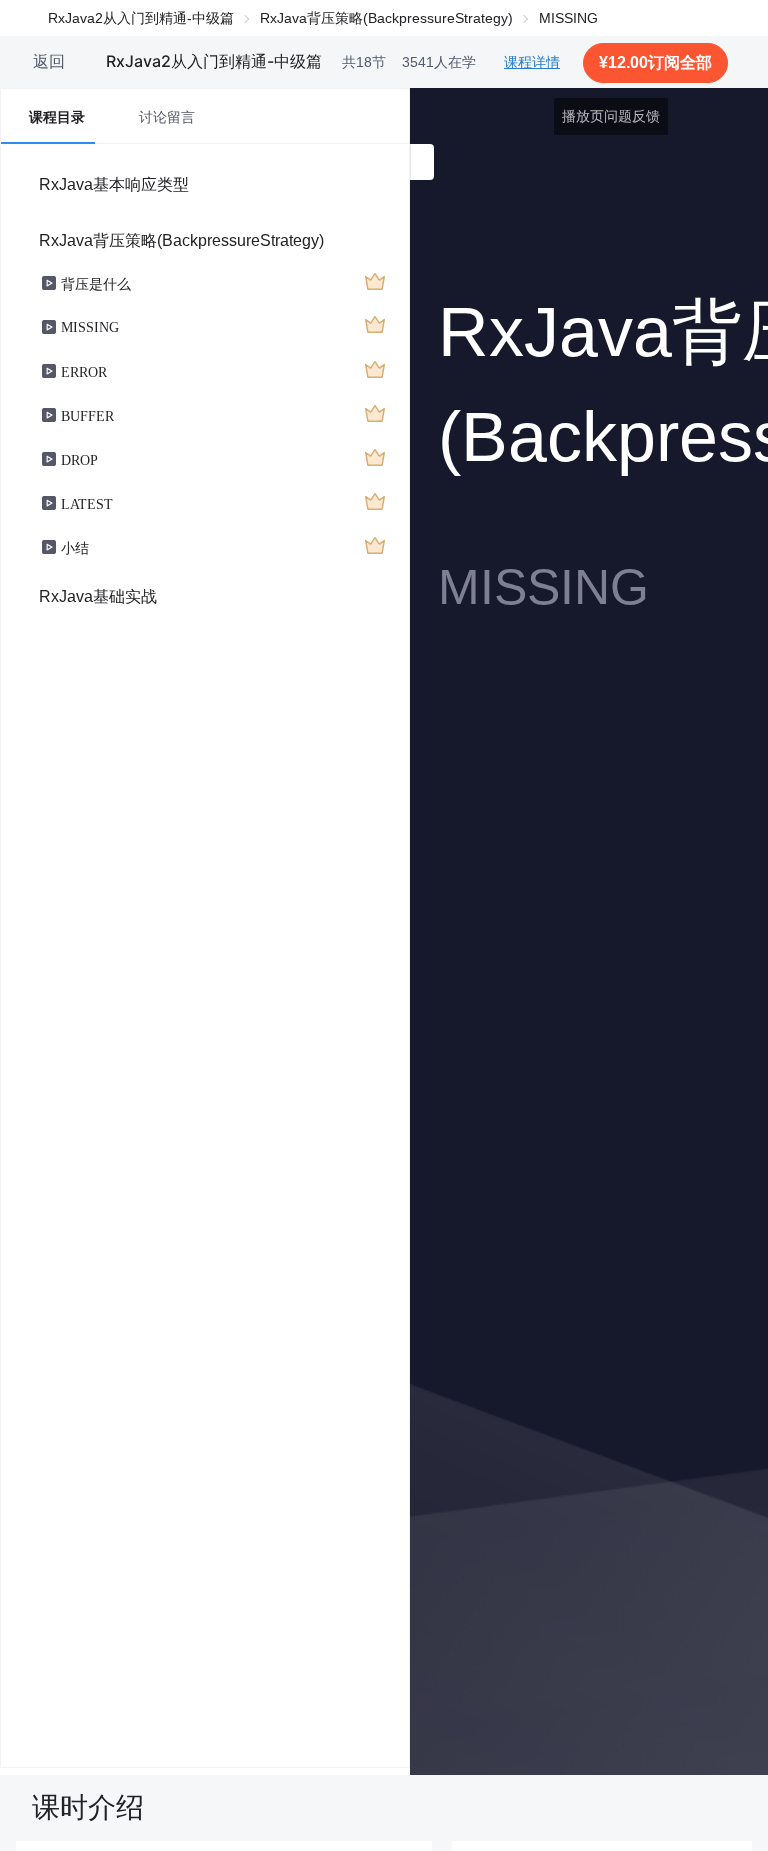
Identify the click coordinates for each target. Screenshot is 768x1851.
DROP (79, 459)
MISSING (90, 326)
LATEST (87, 503)
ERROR (84, 371)
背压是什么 (96, 283)
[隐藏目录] (422, 162)
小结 (75, 547)
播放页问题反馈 (611, 116)
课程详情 (532, 62)
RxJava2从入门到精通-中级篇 (141, 18)
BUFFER (87, 415)
